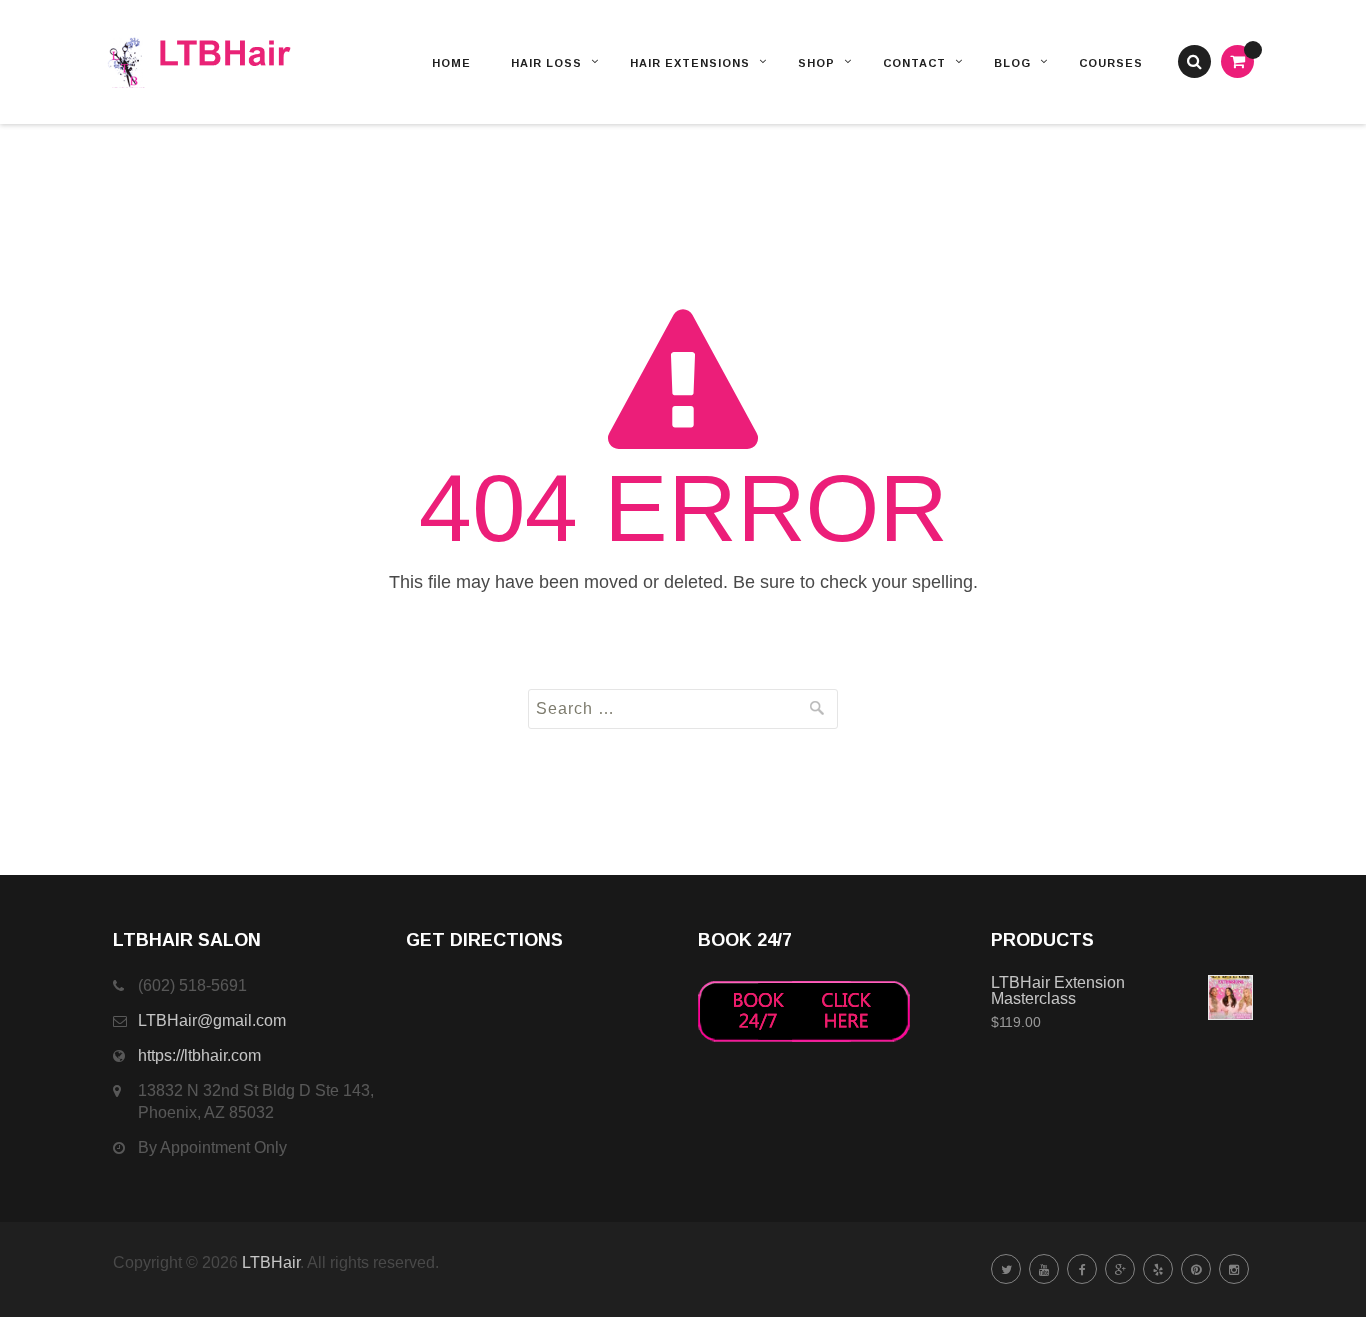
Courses (1111, 63)
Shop (816, 63)
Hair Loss (546, 63)
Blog (1012, 63)
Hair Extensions (690, 63)
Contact (914, 63)
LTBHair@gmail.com (212, 1020)
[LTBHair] (225, 62)
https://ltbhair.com (199, 1055)
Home (451, 63)
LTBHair (271, 1262)
